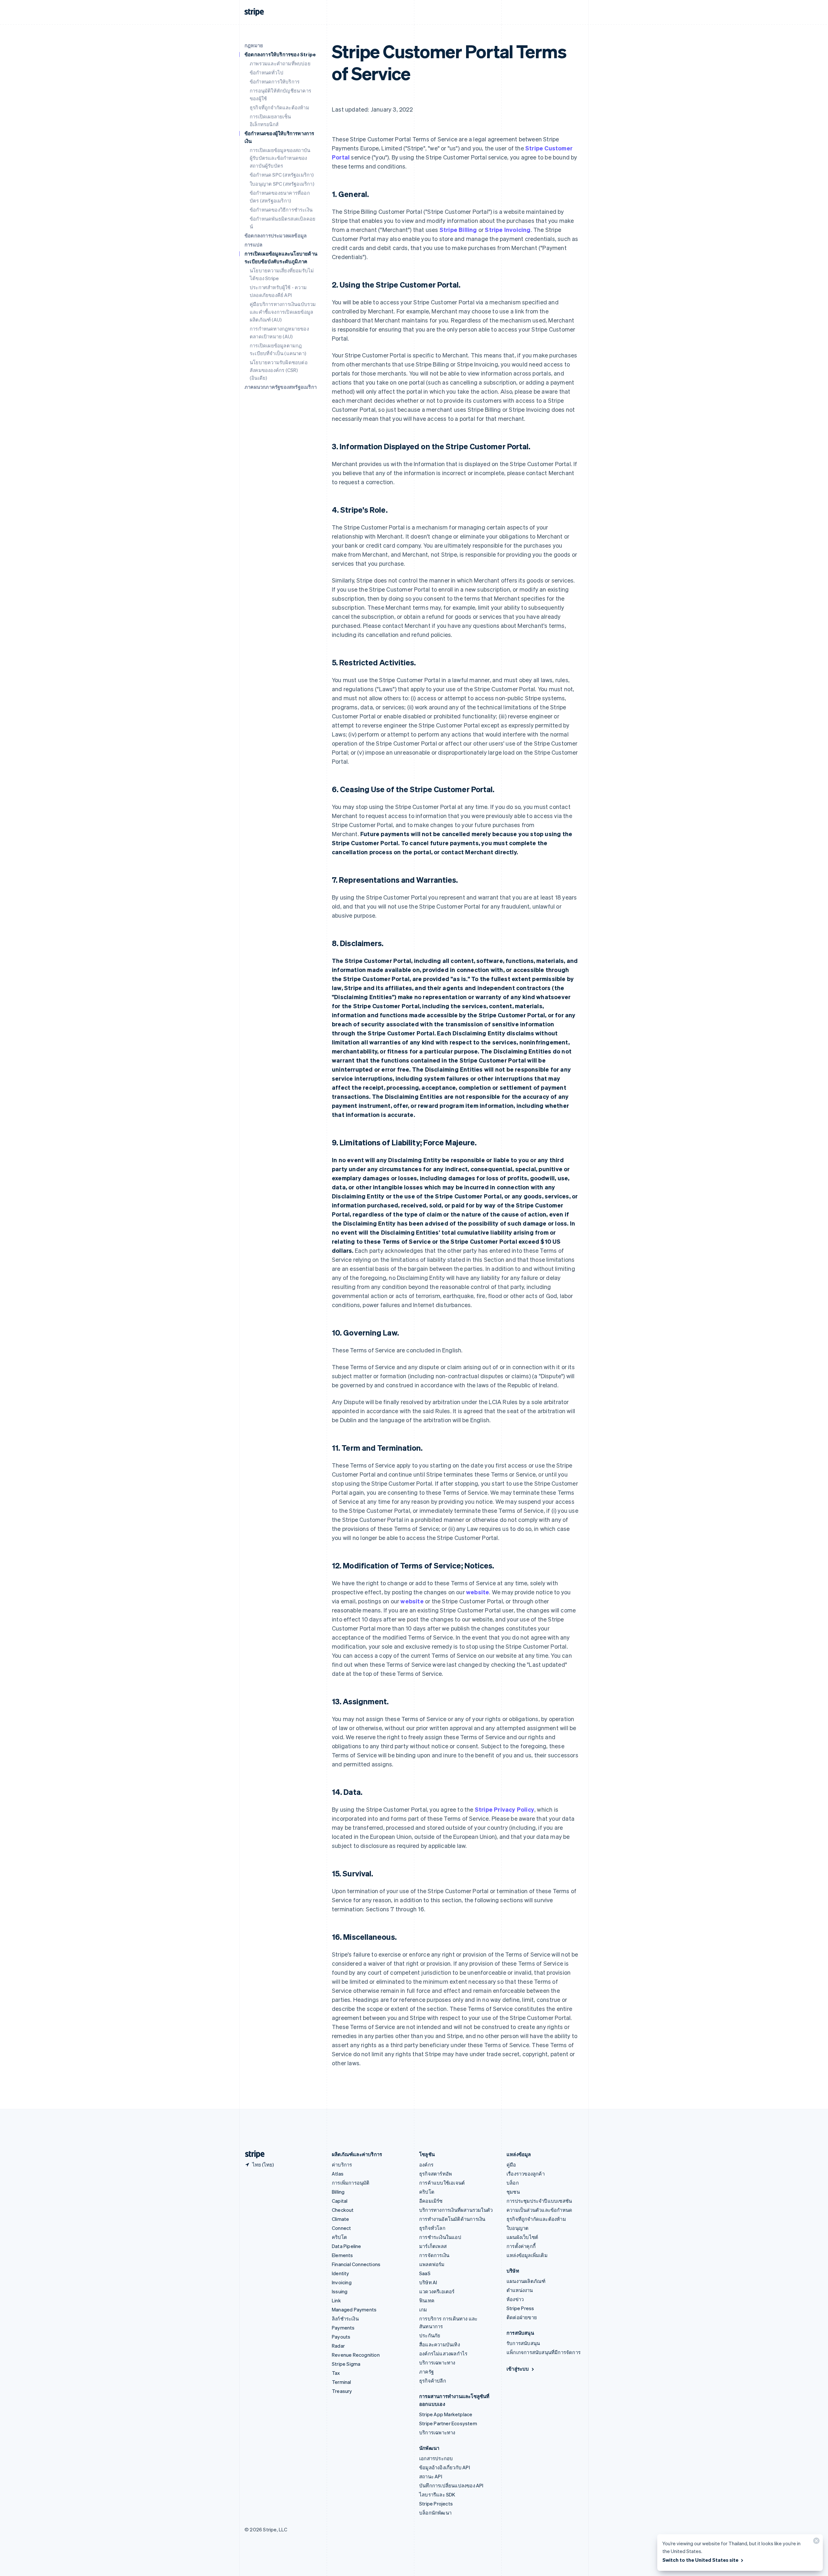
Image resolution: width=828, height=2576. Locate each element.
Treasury (342, 2391)
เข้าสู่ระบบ (518, 2369)
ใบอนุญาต (517, 2228)
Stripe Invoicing (508, 229)
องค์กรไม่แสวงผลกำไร (443, 2353)
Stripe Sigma (346, 2364)
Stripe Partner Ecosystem (448, 2423)
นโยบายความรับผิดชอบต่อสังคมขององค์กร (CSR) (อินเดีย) (279, 370)
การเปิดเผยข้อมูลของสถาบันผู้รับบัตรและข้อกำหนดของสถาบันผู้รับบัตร (280, 158)
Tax (336, 2373)
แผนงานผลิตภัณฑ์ (526, 2281)
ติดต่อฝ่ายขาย (522, 2317)
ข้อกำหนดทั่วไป (267, 72)
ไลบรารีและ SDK (437, 2494)
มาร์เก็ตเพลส (433, 2246)
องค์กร (426, 2165)
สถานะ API (431, 2476)
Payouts (341, 2337)
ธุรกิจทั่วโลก (432, 2228)
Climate (340, 2219)
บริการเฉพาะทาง (437, 2363)
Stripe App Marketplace (446, 2414)
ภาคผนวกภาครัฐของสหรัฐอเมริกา (281, 387)
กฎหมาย (254, 45)
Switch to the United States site (700, 2560)
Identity (341, 2273)
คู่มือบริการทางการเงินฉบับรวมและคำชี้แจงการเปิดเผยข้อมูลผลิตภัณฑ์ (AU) (283, 312)
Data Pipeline (347, 2246)
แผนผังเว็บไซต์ (522, 2237)
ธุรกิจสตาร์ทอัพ (436, 2174)
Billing (338, 2192)
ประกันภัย (430, 2335)
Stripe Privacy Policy (505, 1809)
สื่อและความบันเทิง (440, 2344)
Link (336, 2300)
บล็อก (513, 2183)
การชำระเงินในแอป (440, 2237)
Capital (340, 2201)
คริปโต (339, 2237)
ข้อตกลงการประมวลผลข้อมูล (276, 235)
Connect (341, 2228)
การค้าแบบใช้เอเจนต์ (442, 2183)
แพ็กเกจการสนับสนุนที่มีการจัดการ (544, 2352)
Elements (343, 2255)
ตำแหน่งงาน (520, 2290)
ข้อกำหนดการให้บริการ (275, 82)
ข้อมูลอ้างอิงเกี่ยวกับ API (445, 2467)
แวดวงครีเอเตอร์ (437, 2291)
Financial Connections (356, 2264)
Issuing (340, 2291)
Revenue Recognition (356, 2355)
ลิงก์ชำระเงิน (345, 2319)
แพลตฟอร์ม (432, 2264)
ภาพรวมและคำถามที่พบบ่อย (280, 63)
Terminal (342, 2382)
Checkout (343, 2210)
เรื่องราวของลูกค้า (526, 2174)
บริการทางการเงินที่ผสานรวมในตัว (456, 2210)
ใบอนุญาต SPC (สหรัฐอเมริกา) (282, 184)
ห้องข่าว (515, 2299)
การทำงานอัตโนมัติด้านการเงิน (452, 2219)
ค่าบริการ (342, 2165)
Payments (343, 2328)
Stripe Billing (458, 229)
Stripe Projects (436, 2504)
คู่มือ (511, 2165)
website (478, 1592)
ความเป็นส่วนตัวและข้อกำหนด (539, 2210)
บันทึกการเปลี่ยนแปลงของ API (451, 2485)
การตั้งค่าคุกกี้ (521, 2246)
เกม (423, 2309)
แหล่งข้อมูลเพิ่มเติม (527, 2255)
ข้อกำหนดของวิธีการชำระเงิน (281, 210)
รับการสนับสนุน (523, 2343)
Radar (338, 2346)
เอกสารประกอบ (436, 2458)
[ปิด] (815, 2542)
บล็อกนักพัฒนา (435, 2513)
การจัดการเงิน (434, 2255)
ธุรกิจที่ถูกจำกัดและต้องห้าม (279, 107)
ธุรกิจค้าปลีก (433, 2381)
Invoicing (342, 2282)
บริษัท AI (428, 2282)
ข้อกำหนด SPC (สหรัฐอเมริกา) (282, 175)
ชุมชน (513, 2192)
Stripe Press (520, 2308)
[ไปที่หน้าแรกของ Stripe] (252, 2154)
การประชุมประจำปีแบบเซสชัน (539, 2201)
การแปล (253, 245)
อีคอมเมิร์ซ (431, 2201)
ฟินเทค (427, 2300)
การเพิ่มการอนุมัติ (351, 2183)
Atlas (338, 2174)
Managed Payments (354, 2309)
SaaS (425, 2273)
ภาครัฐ (426, 2372)
